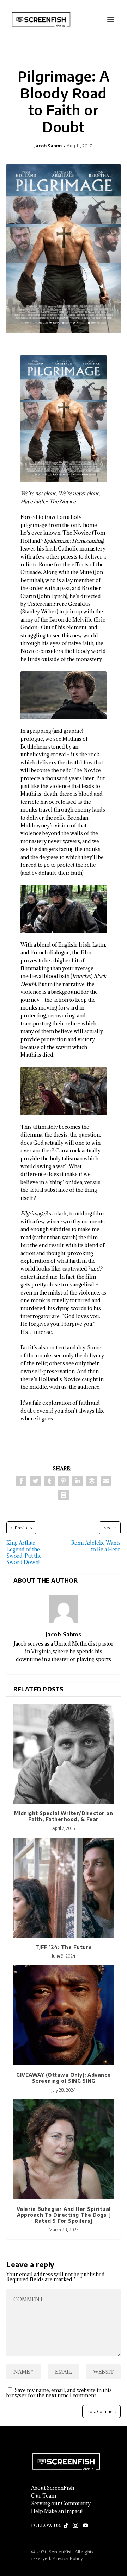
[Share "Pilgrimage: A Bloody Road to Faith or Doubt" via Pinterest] (64, 1481)
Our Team (44, 2496)
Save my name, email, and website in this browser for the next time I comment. (59, 2393)
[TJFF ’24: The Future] (64, 1888)
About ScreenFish (53, 2488)
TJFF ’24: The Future (64, 1947)
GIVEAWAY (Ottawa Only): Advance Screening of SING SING (64, 2078)
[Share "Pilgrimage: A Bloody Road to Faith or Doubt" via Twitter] (35, 1481)
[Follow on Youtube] (85, 2526)
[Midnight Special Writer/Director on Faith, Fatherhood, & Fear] (64, 1754)
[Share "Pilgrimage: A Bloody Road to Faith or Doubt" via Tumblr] (49, 1481)
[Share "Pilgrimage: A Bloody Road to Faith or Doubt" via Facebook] (21, 1481)
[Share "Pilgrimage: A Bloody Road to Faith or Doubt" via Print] (64, 1495)
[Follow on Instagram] (75, 2526)
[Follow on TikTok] (66, 2526)
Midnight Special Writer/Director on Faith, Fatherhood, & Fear (64, 1816)
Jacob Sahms (48, 146)
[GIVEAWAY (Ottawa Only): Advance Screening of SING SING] (64, 2015)
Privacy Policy (68, 2558)
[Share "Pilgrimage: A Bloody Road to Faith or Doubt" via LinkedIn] (78, 1481)
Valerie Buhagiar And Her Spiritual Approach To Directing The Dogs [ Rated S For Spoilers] (64, 2215)
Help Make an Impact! (57, 2511)
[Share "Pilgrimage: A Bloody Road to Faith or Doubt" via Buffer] (92, 1481)
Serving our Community (61, 2504)
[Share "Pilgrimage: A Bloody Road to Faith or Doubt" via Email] (106, 1481)
